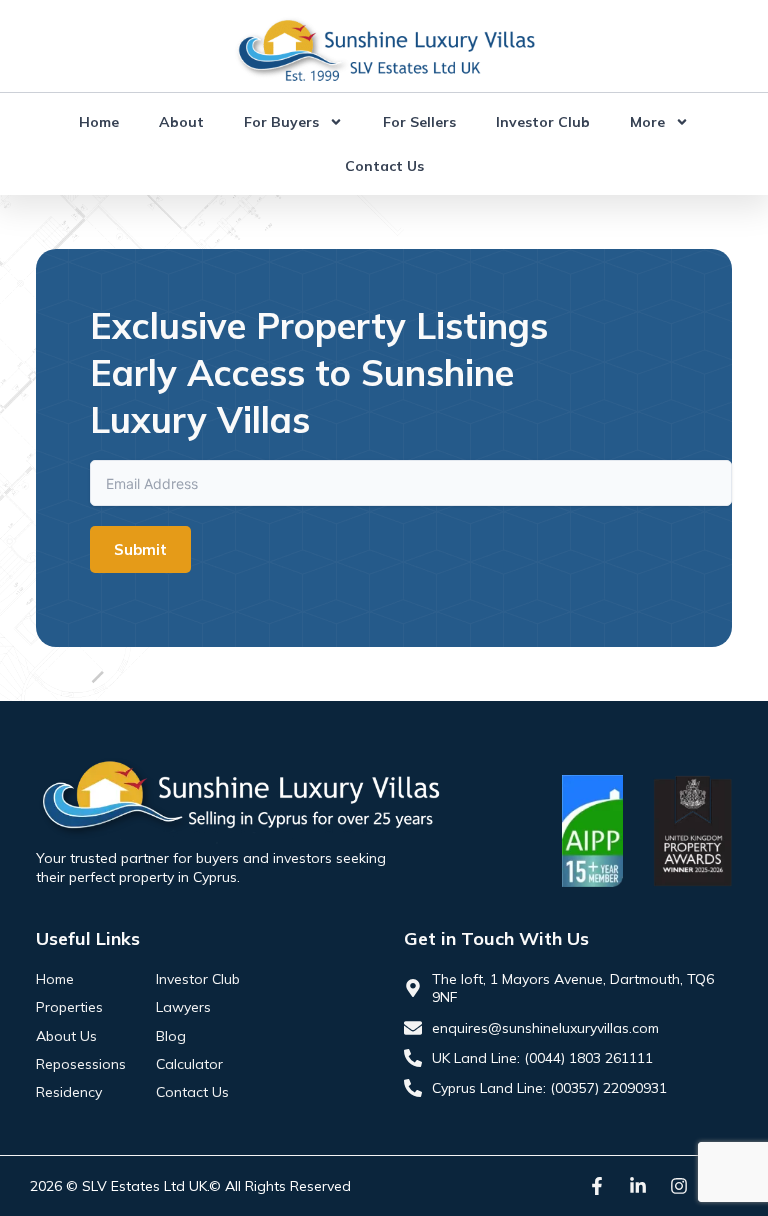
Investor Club (543, 122)
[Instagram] (679, 1186)
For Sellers (419, 122)
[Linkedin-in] (638, 1186)
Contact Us (384, 166)
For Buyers (281, 122)
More (647, 122)
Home (99, 122)
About (181, 122)
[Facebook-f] (597, 1186)
